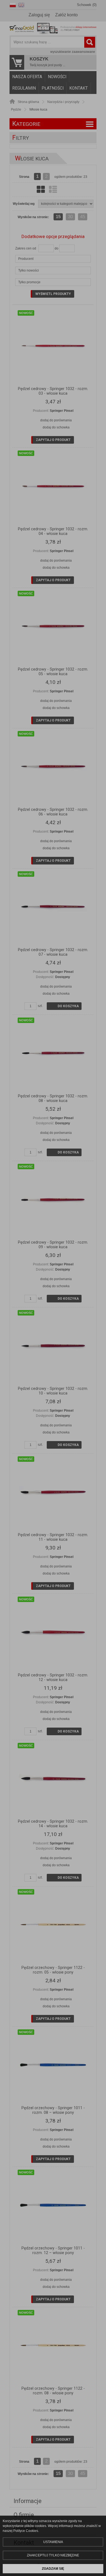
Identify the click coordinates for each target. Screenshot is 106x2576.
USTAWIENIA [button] (53, 2542)
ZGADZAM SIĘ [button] (53, 2569)
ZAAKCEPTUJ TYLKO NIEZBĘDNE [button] (53, 2555)
